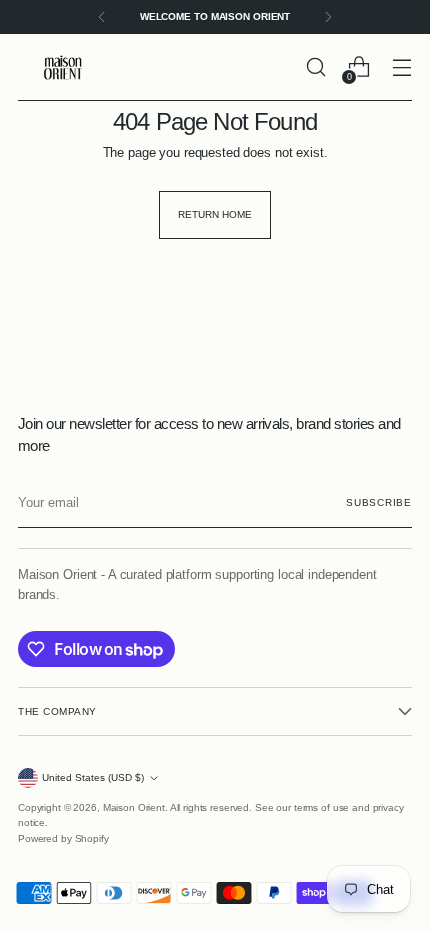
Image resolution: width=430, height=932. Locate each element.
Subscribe (379, 502)
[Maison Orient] (63, 67)
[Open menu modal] (401, 67)
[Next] (328, 17)
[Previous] (102, 17)
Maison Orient (134, 807)
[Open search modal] (315, 67)
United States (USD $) (93, 777)
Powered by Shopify (63, 838)
